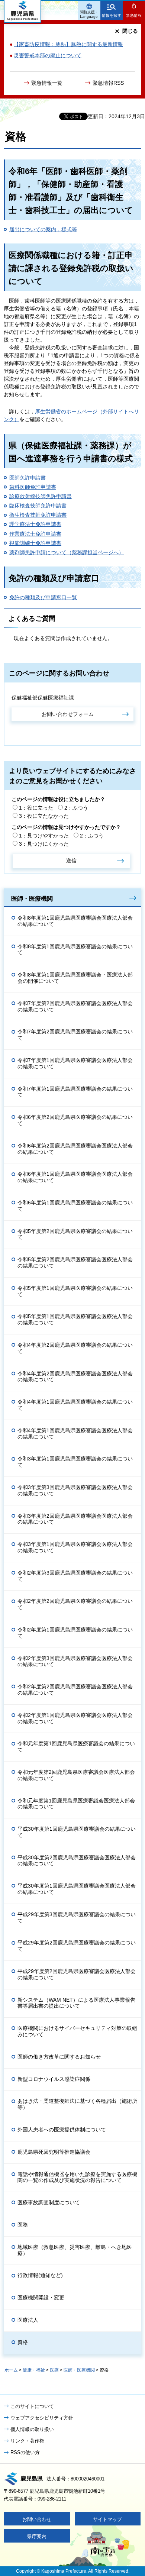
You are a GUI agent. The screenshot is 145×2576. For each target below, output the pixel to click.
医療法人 (28, 2320)
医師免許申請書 (28, 478)
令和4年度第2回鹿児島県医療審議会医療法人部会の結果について (75, 1377)
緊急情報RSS (108, 83)
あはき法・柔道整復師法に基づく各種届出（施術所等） (77, 2104)
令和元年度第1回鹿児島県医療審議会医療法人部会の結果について (76, 1804)
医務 (23, 2225)
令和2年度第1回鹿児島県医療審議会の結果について (75, 1633)
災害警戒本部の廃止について (48, 55)
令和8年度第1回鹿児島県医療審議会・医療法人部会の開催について (75, 978)
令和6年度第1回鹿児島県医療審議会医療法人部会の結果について (75, 1177)
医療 (54, 2370)
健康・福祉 (34, 2370)
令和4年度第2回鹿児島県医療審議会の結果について (75, 1348)
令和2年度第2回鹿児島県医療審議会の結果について (75, 1604)
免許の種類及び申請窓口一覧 (43, 597)
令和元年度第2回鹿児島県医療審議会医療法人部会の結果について (76, 1775)
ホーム (11, 2370)
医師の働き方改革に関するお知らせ (59, 2057)
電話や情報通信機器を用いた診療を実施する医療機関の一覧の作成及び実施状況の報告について (77, 2177)
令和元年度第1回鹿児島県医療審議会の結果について (76, 1747)
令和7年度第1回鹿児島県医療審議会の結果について (75, 1092)
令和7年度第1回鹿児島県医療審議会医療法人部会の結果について (75, 1063)
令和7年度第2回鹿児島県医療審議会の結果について (75, 1035)
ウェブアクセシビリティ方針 (42, 2418)
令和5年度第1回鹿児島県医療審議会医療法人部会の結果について (75, 1319)
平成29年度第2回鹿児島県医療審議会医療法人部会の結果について (77, 1974)
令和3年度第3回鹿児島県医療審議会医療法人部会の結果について (75, 1490)
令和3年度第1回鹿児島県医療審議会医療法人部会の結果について (75, 1547)
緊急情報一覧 (47, 83)
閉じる (130, 31)
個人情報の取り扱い (32, 2429)
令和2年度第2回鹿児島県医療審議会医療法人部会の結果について (75, 1690)
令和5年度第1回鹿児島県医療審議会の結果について (75, 1291)
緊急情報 (134, 15)
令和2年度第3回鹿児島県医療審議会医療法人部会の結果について (75, 1661)
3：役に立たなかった (44, 816)
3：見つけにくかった (44, 844)
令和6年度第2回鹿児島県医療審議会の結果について (75, 1120)
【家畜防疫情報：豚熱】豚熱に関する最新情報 (68, 44)
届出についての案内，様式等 (43, 229)
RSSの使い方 (25, 2452)
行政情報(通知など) (40, 2275)
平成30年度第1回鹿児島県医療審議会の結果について (77, 1832)
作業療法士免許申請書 (35, 534)
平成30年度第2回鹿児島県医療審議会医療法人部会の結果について (77, 1861)
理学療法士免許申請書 (35, 524)
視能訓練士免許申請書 (35, 543)
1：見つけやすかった (44, 836)
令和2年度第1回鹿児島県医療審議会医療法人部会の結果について (75, 1718)
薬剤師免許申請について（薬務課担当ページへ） (67, 552)
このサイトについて (32, 2406)
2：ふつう (76, 808)
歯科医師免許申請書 (33, 487)
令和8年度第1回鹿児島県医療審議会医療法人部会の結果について (75, 921)
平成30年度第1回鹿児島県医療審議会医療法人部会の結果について (77, 1889)
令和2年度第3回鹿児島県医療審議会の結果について (75, 1576)
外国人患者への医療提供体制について (62, 2130)
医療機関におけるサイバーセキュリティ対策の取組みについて (77, 2031)
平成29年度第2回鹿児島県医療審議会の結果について (77, 1946)
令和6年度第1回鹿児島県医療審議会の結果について (75, 1206)
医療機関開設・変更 (41, 2298)
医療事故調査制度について (49, 2202)
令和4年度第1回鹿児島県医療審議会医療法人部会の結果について (75, 1434)
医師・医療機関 (32, 898)
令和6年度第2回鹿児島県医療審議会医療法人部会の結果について (75, 1149)
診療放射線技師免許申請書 (41, 496)
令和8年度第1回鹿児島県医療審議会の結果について (75, 950)
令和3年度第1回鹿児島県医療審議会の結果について (75, 1462)
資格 (23, 2342)
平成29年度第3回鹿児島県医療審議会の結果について (77, 1918)
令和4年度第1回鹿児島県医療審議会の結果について (75, 1405)
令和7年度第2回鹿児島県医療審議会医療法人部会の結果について (75, 1006)
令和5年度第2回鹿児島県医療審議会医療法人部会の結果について (75, 1263)
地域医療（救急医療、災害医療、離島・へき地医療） (75, 2250)
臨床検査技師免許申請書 (38, 506)
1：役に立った (36, 808)
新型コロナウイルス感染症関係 (54, 2079)
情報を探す (112, 15)
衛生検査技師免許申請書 (38, 515)
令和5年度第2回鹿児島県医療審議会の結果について (75, 1234)
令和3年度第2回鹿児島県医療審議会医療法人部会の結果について (75, 1519)
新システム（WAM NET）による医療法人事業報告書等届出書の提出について (76, 2003)
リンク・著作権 (27, 2441)
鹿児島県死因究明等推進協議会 (54, 2152)
